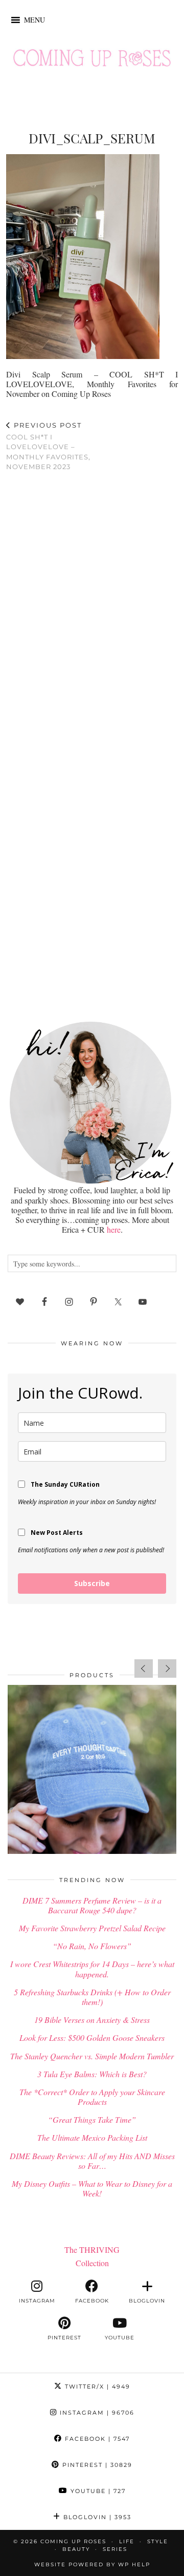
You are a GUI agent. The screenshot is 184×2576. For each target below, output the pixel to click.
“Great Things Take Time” (92, 2119)
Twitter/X (96, 2387)
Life (127, 2541)
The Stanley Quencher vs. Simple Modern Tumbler (92, 2056)
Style (158, 2541)
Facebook (96, 2439)
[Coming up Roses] (92, 60)
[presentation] (144, 1669)
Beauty (76, 2549)
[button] (34, 20)
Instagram (96, 2413)
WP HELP (134, 2564)
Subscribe (92, 1583)
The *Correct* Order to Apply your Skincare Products (92, 2097)
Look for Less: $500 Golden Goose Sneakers (92, 2037)
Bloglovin (96, 2517)
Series (115, 2549)
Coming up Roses (73, 2541)
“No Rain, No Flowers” (92, 1946)
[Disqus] (92, 613)
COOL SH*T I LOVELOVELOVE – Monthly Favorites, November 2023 (48, 446)
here (114, 1229)
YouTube (97, 2491)
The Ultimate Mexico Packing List (92, 2137)
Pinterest (96, 2465)
